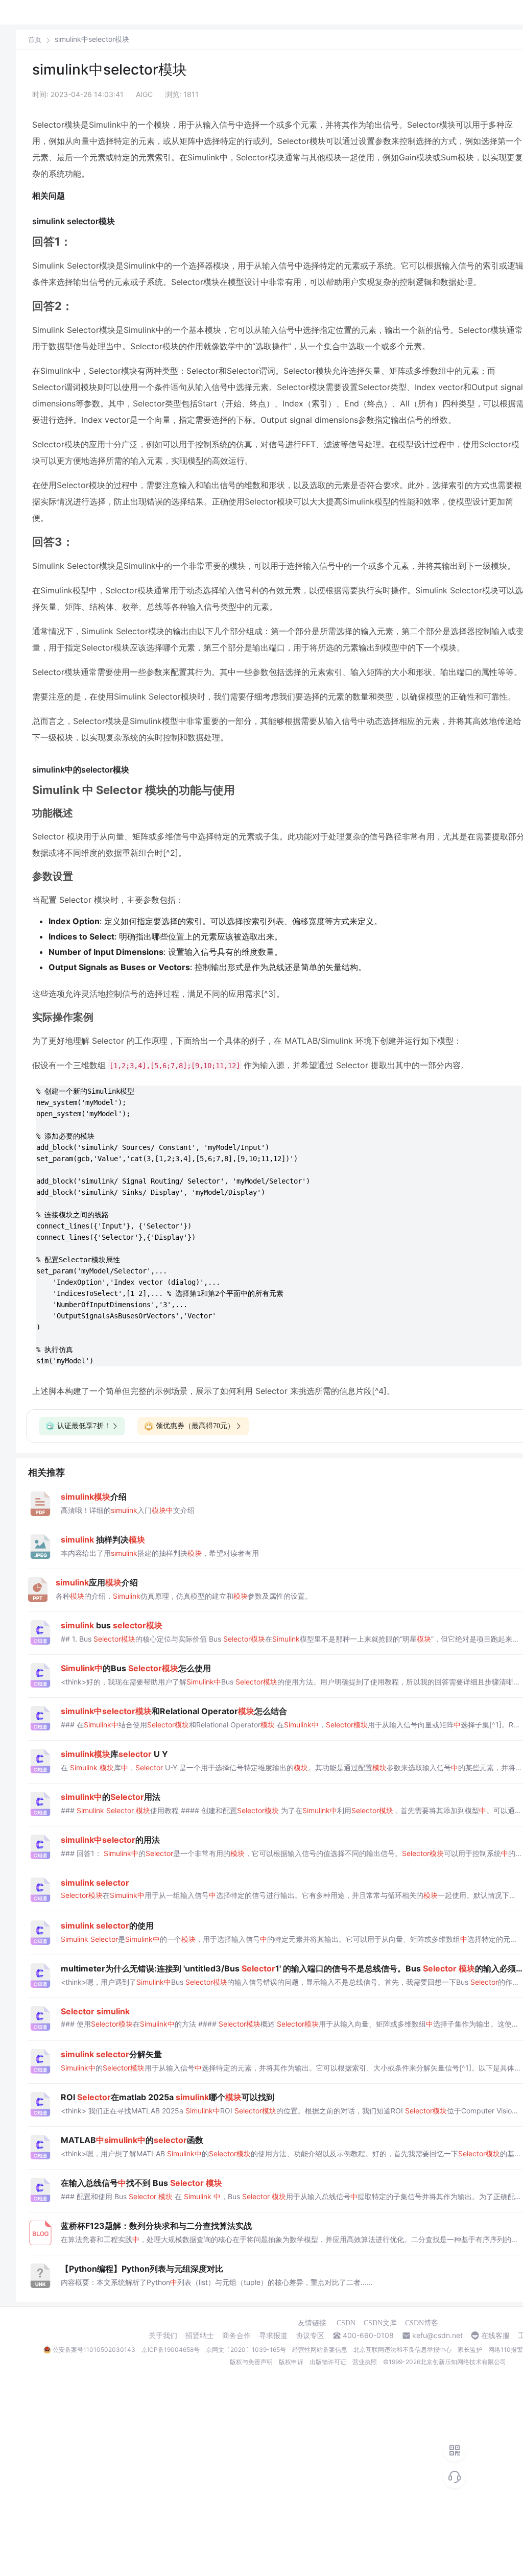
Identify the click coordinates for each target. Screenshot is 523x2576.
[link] (35, 39)
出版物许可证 (328, 2362)
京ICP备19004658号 (171, 2350)
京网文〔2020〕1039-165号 (246, 2350)
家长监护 (470, 2350)
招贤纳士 (200, 2336)
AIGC (144, 94)
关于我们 (163, 2336)
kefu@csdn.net (437, 2336)
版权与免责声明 (251, 2362)
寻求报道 (273, 2336)
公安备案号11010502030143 (94, 2350)
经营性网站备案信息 (320, 2350)
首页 (35, 40)
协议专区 (310, 2336)
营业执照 (365, 2362)
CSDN (346, 2323)
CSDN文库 (380, 2323)
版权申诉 (291, 2362)
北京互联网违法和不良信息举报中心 (402, 2350)
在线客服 (495, 2336)
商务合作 (236, 2336)
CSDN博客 (422, 2323)
